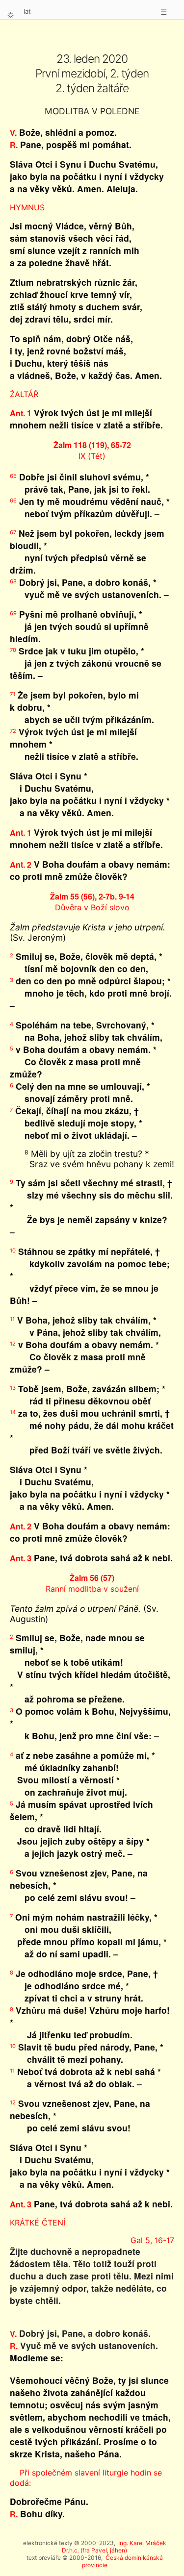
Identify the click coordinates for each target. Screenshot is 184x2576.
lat (27, 11)
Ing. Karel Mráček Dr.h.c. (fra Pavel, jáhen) (114, 2547)
